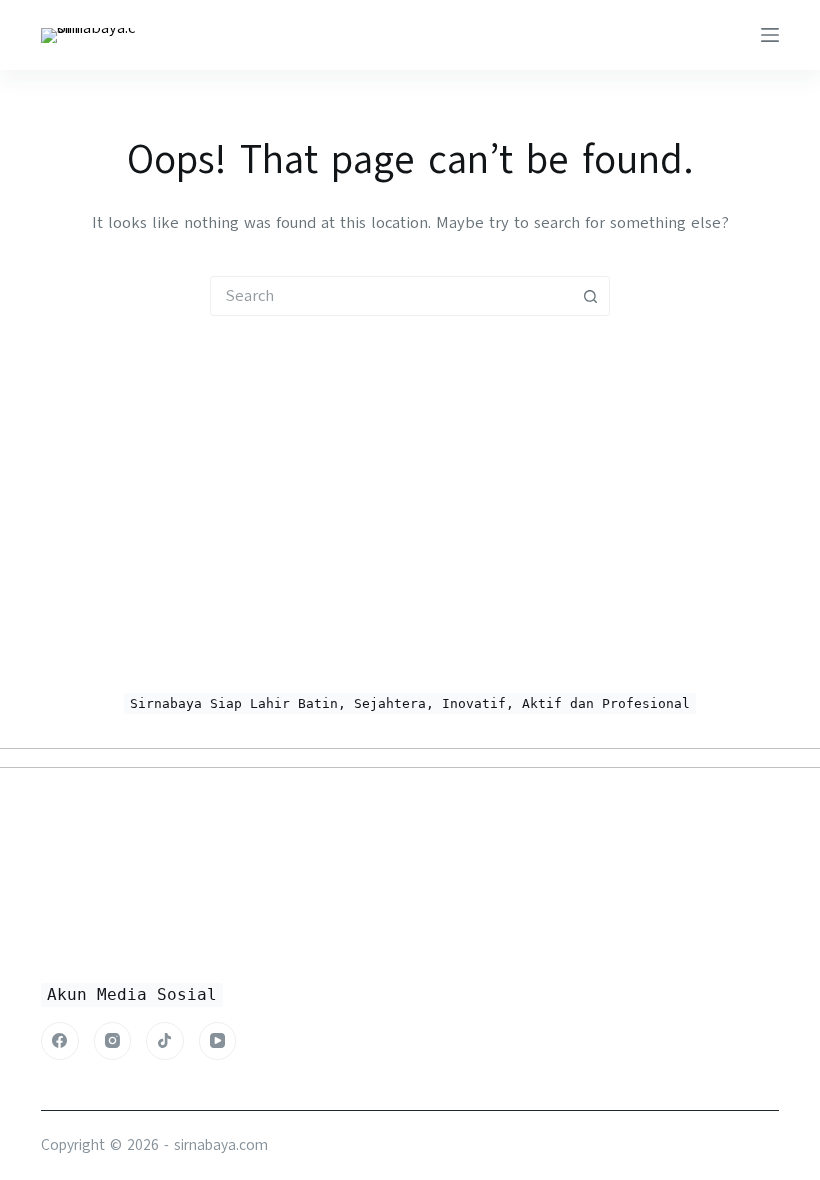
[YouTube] (218, 1041)
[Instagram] (113, 1041)
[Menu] (770, 35)
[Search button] (590, 296)
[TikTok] (165, 1041)
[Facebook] (60, 1041)
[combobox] (391, 296)
